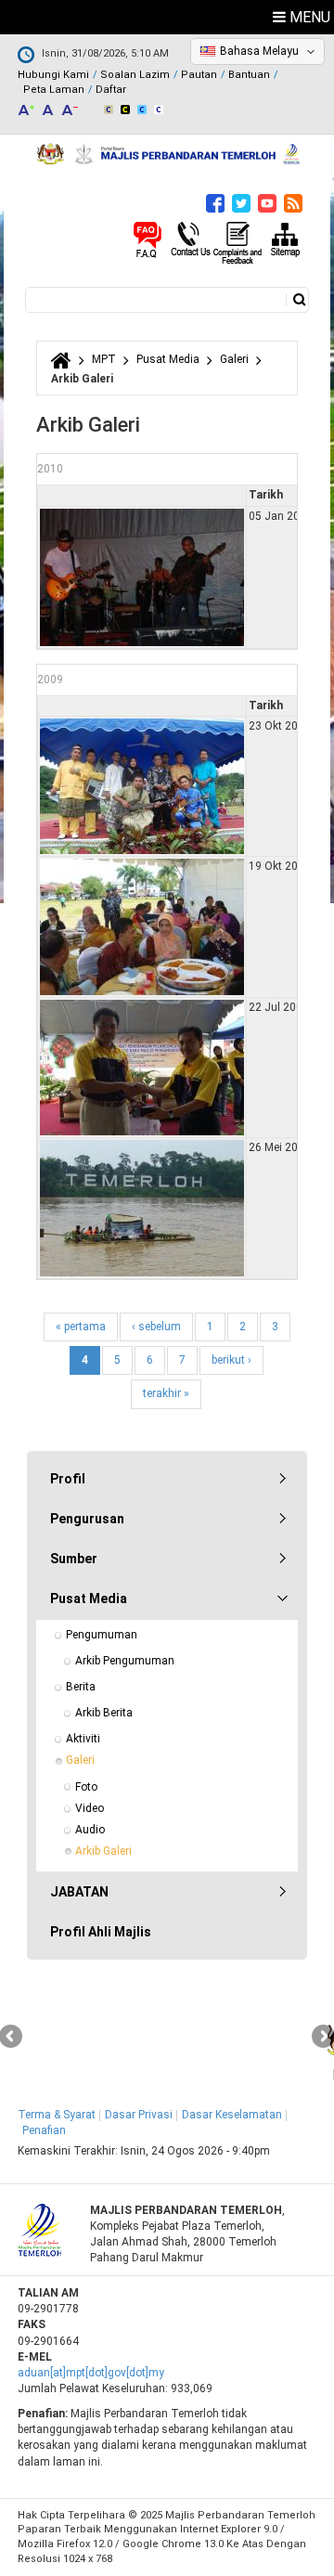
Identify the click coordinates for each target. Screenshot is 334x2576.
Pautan (199, 75)
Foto (86, 1787)
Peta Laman (54, 90)
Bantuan (249, 75)
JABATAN (79, 1892)
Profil (68, 1479)
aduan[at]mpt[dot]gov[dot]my (91, 2373)
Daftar (111, 90)
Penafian (44, 2130)
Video (90, 1808)
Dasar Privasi (139, 2115)
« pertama (81, 1327)
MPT (104, 359)
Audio (90, 1830)
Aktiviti (83, 1739)
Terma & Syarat (57, 2115)
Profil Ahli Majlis (101, 1932)
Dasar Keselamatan (232, 2115)
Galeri (234, 359)
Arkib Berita (104, 1713)
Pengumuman (102, 1635)
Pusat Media (168, 359)
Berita (81, 1687)
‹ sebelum (156, 1327)
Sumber (74, 1559)
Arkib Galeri (103, 1851)
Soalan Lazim (135, 75)
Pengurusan (87, 1519)
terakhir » (166, 1393)
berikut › (231, 1360)
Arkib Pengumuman (125, 1661)
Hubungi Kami (53, 75)
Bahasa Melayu (259, 51)
